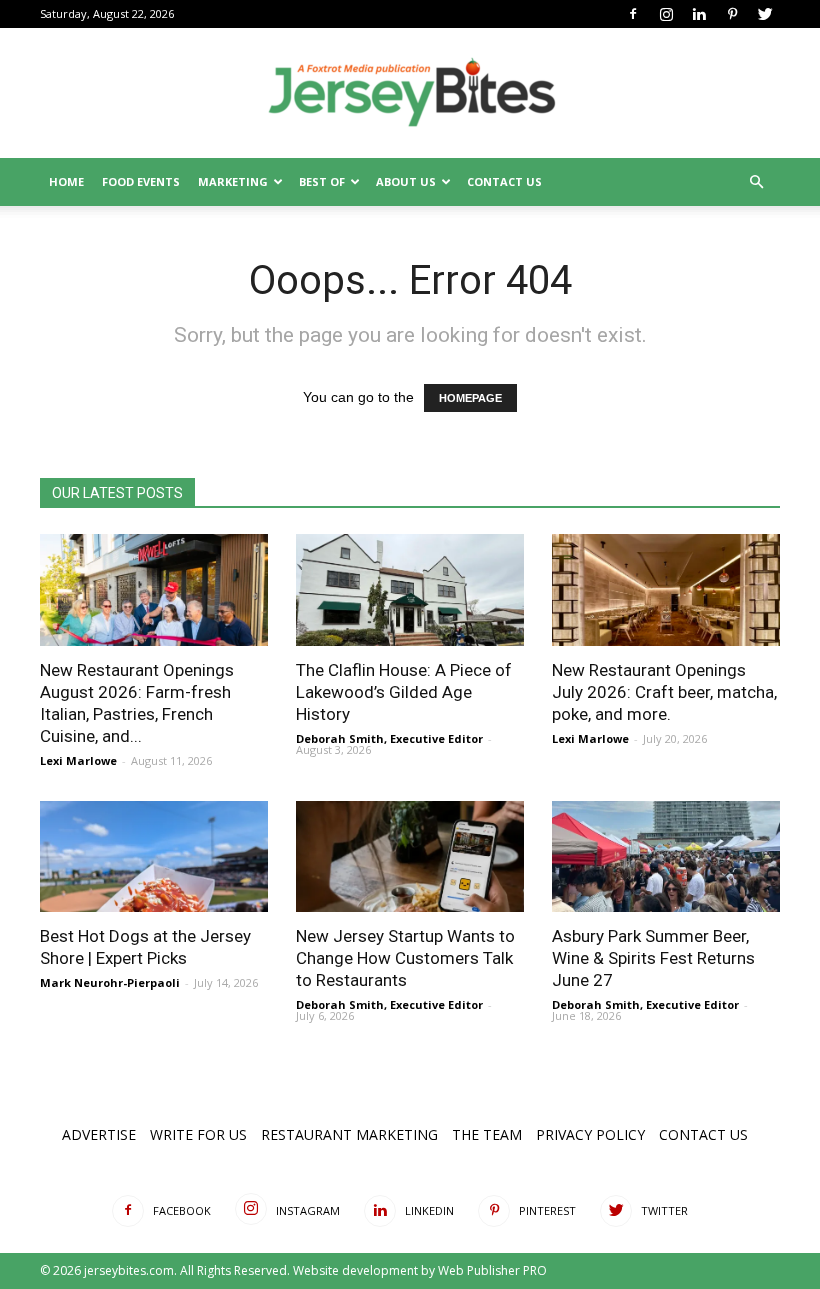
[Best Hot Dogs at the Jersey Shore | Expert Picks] (154, 857)
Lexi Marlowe (78, 760)
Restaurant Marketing (349, 1134)
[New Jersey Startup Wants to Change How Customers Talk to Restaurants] (410, 857)
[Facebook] (633, 14)
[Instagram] (666, 14)
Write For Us (198, 1134)
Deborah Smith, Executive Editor (389, 738)
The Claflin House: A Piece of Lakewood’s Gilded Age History (404, 692)
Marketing (233, 181)
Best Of (322, 181)
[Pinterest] (732, 14)
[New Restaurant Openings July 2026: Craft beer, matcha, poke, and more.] (666, 590)
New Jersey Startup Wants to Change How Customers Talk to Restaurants (405, 958)
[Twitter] (765, 14)
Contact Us (504, 181)
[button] (756, 182)
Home (66, 181)
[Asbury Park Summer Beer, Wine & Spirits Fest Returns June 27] (666, 857)
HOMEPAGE (470, 398)
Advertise (99, 1134)
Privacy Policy (590, 1134)
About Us (406, 181)
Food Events (141, 181)
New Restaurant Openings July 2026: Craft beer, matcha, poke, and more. (664, 692)
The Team (487, 1134)
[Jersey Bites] (410, 94)
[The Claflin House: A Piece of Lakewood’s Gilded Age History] (410, 590)
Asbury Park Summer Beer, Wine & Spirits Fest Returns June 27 (653, 958)
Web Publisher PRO (492, 1270)
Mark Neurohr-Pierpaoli (110, 982)
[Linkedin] (699, 14)
